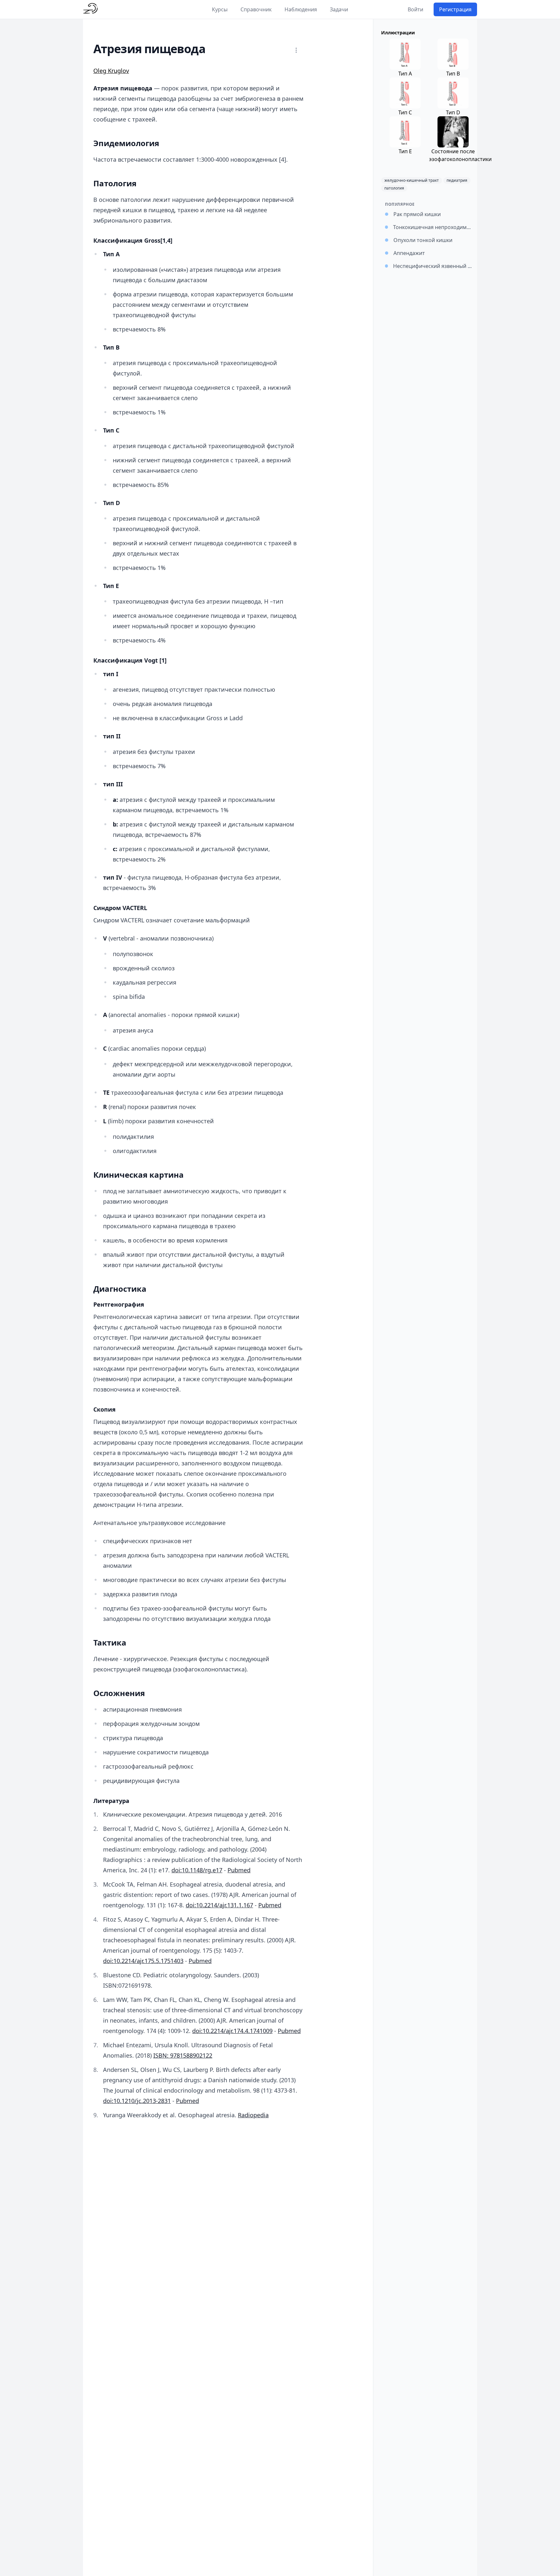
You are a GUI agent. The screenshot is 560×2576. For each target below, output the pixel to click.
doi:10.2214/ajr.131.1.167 (219, 1905)
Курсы (220, 9)
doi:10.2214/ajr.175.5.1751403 (143, 1961)
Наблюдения (301, 9)
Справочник (256, 9)
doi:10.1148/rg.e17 (197, 1870)
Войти (415, 9)
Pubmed (239, 1870)
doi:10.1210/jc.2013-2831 (137, 2101)
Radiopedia (253, 2115)
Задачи (339, 9)
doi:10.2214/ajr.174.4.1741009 (232, 2031)
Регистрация (455, 9)
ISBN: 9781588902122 (183, 2055)
